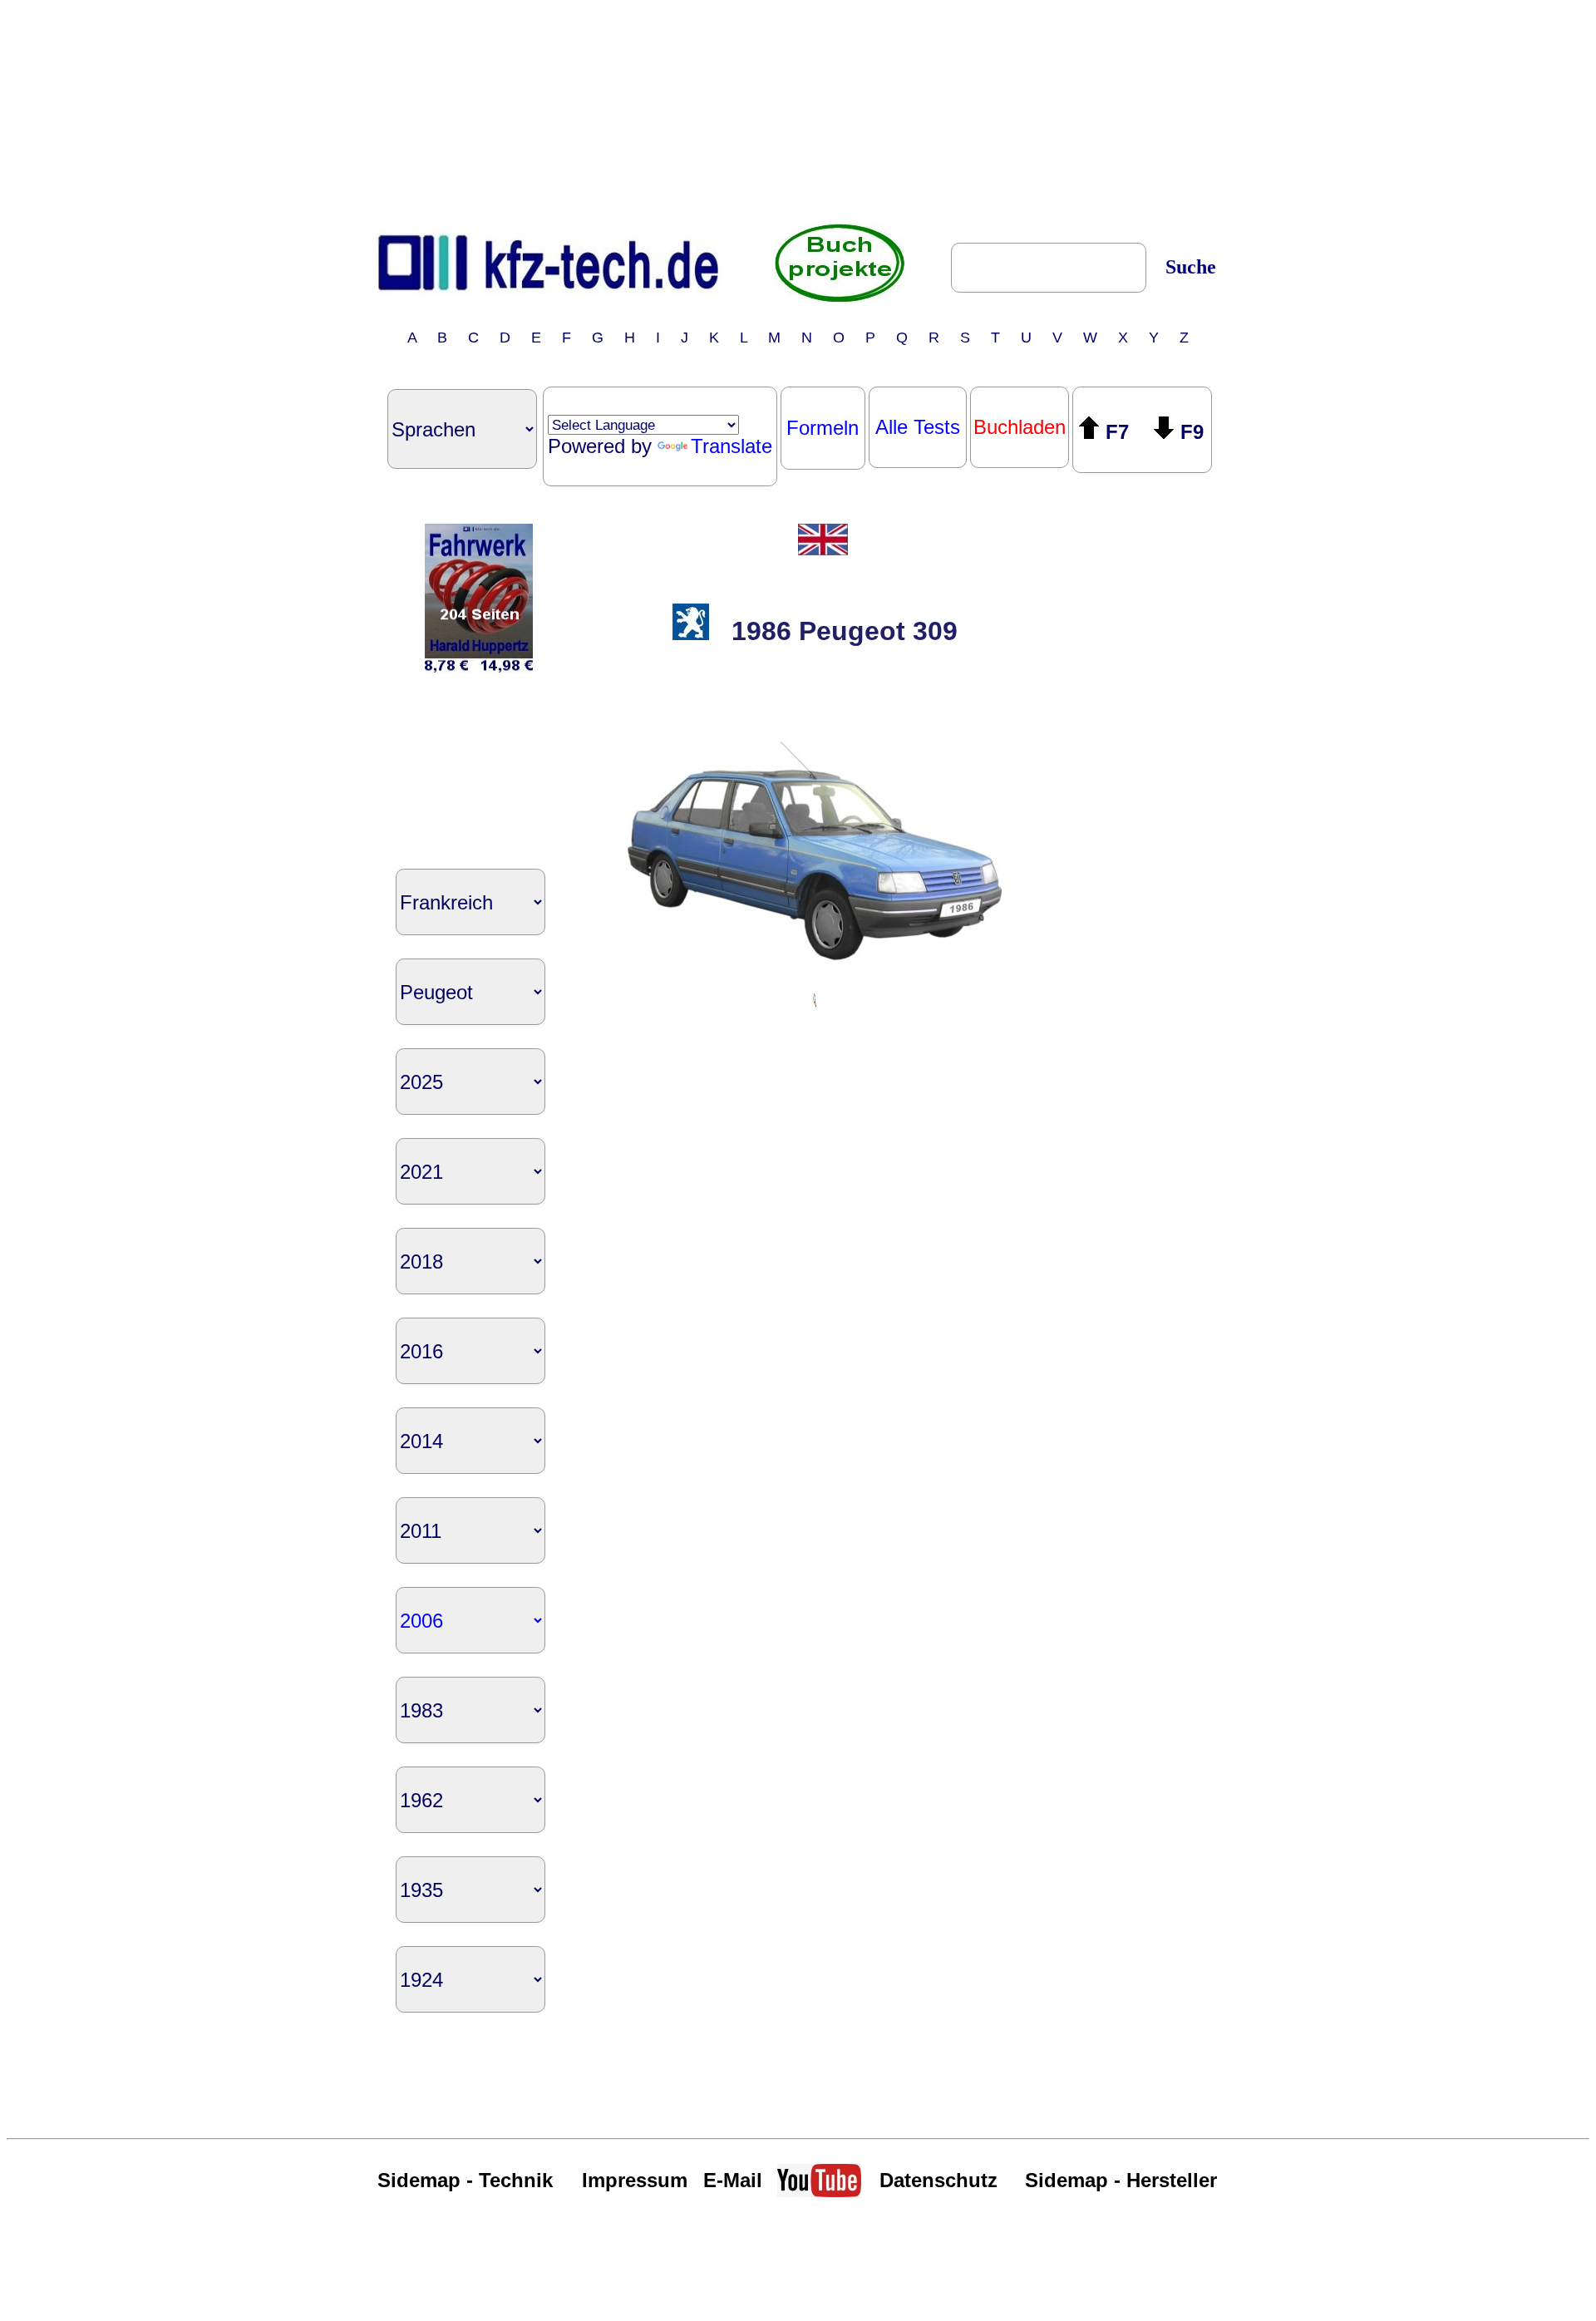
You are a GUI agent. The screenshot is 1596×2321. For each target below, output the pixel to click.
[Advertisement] (798, 111)
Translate (731, 446)
